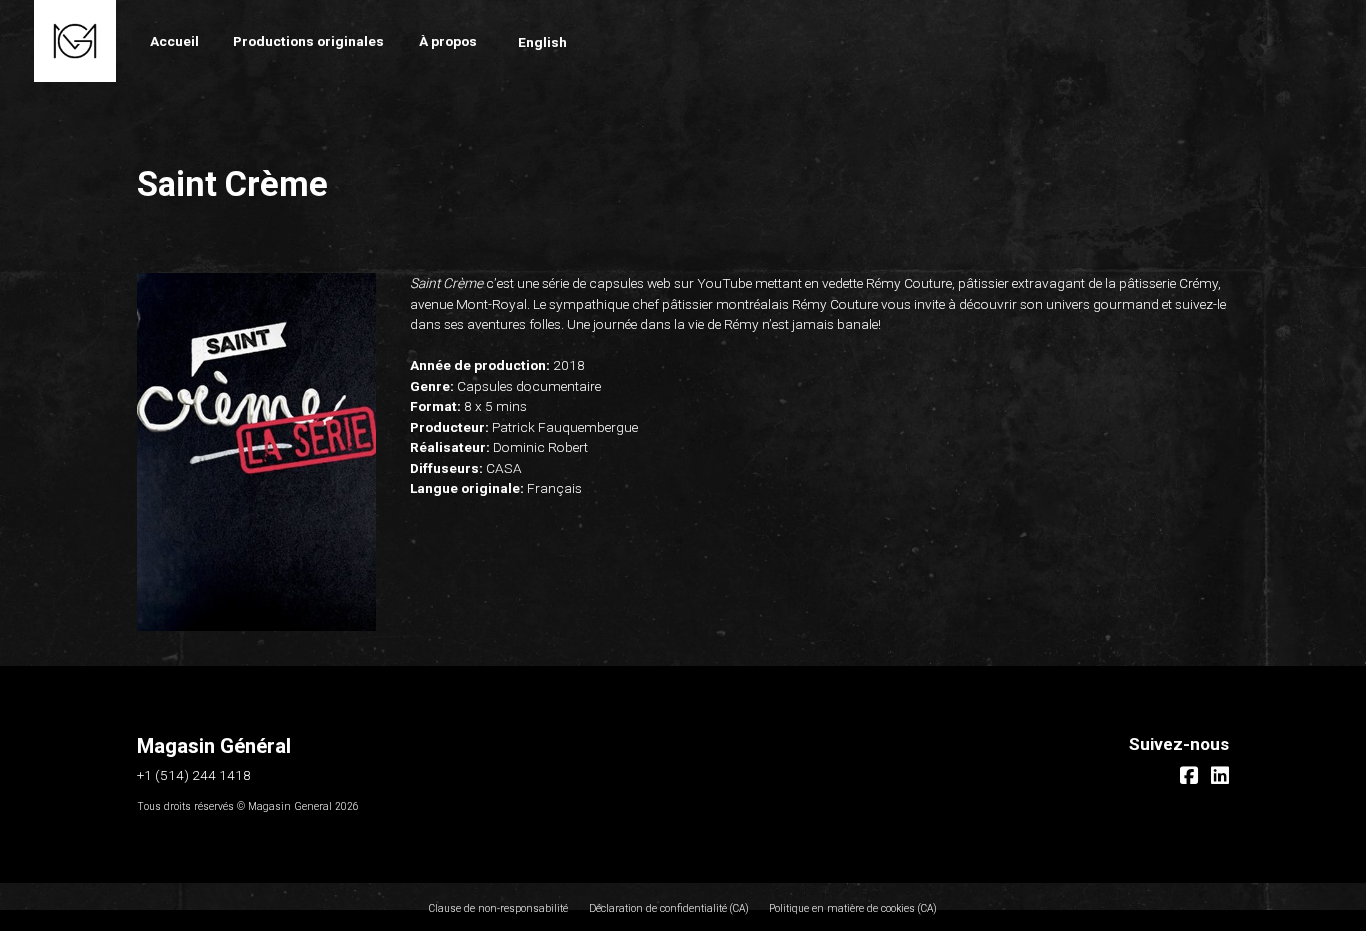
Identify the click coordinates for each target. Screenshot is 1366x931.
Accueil (174, 41)
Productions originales (308, 41)
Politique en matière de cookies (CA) (853, 908)
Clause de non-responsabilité (498, 908)
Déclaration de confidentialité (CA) (669, 908)
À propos (448, 41)
